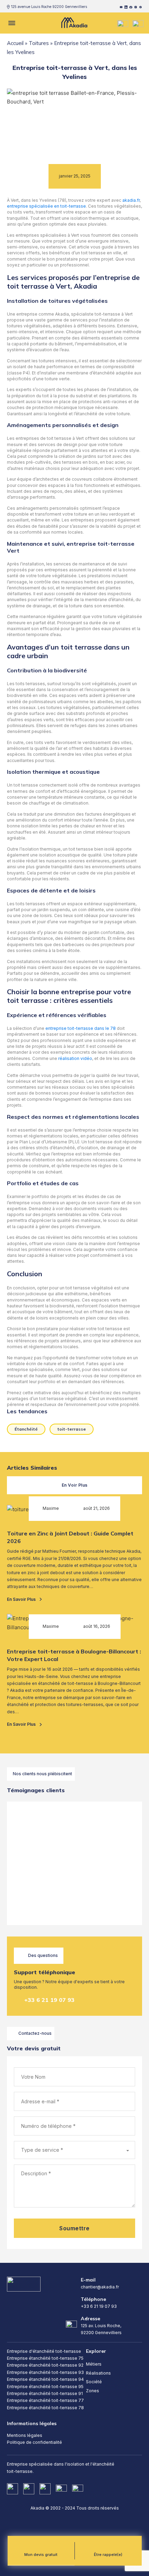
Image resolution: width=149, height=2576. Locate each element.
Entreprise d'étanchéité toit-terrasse (44, 2351)
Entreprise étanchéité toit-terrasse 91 (45, 2393)
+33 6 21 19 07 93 (49, 2000)
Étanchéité (26, 1429)
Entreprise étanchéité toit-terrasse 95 (45, 2387)
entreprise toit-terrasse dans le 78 (81, 1028)
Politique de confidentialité (34, 2442)
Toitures (39, 43)
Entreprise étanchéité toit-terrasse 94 (45, 2379)
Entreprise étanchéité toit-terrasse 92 (45, 2365)
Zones (93, 2391)
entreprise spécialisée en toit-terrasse (46, 206)
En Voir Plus (75, 1485)
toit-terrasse (72, 1429)
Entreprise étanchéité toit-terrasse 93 (45, 2372)
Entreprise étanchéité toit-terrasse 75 (45, 2358)
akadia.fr (131, 200)
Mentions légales (25, 2435)
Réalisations (98, 2373)
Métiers (94, 2364)
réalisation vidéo (75, 1058)
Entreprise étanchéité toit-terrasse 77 (45, 2400)
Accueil (15, 43)
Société (94, 2382)
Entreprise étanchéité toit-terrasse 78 (45, 2408)
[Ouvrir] (11, 23)
